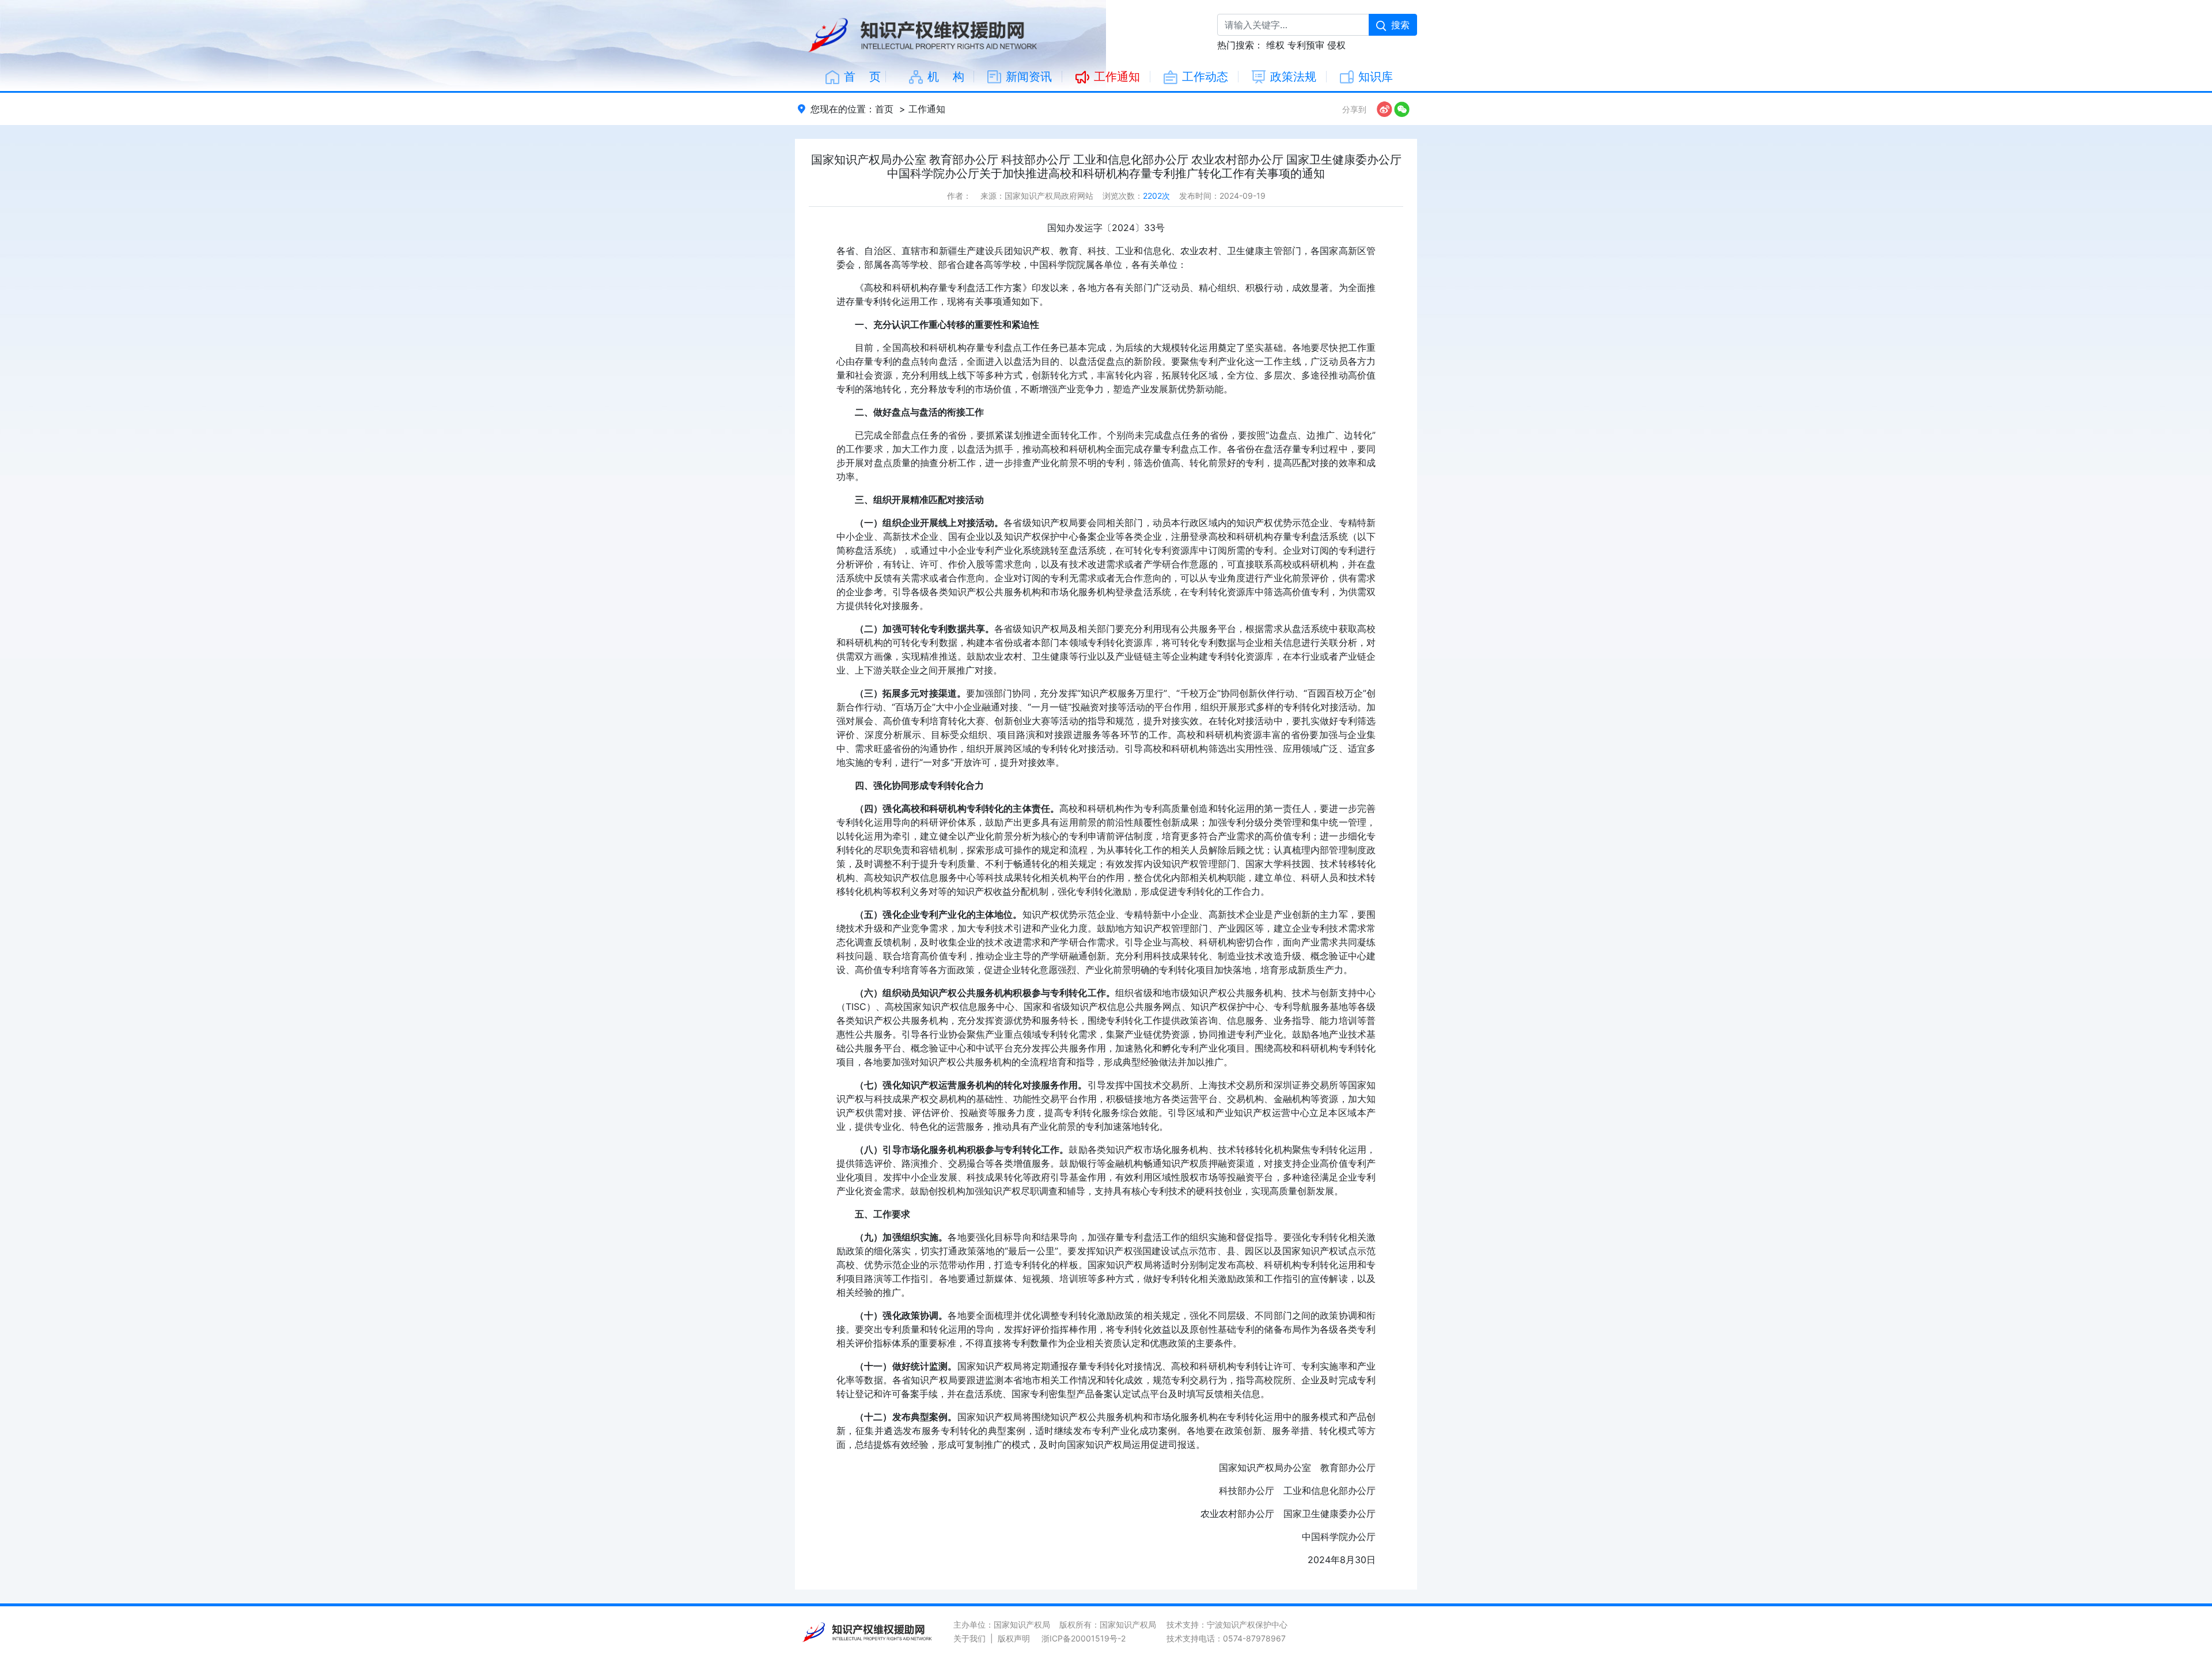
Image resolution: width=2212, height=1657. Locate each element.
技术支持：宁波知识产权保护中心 (1227, 1624)
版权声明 (1014, 1638)
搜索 (1400, 25)
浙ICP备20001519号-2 (1084, 1638)
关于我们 (969, 1638)
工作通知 (927, 109)
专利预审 (1306, 45)
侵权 (1336, 45)
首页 (884, 109)
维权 (1275, 45)
